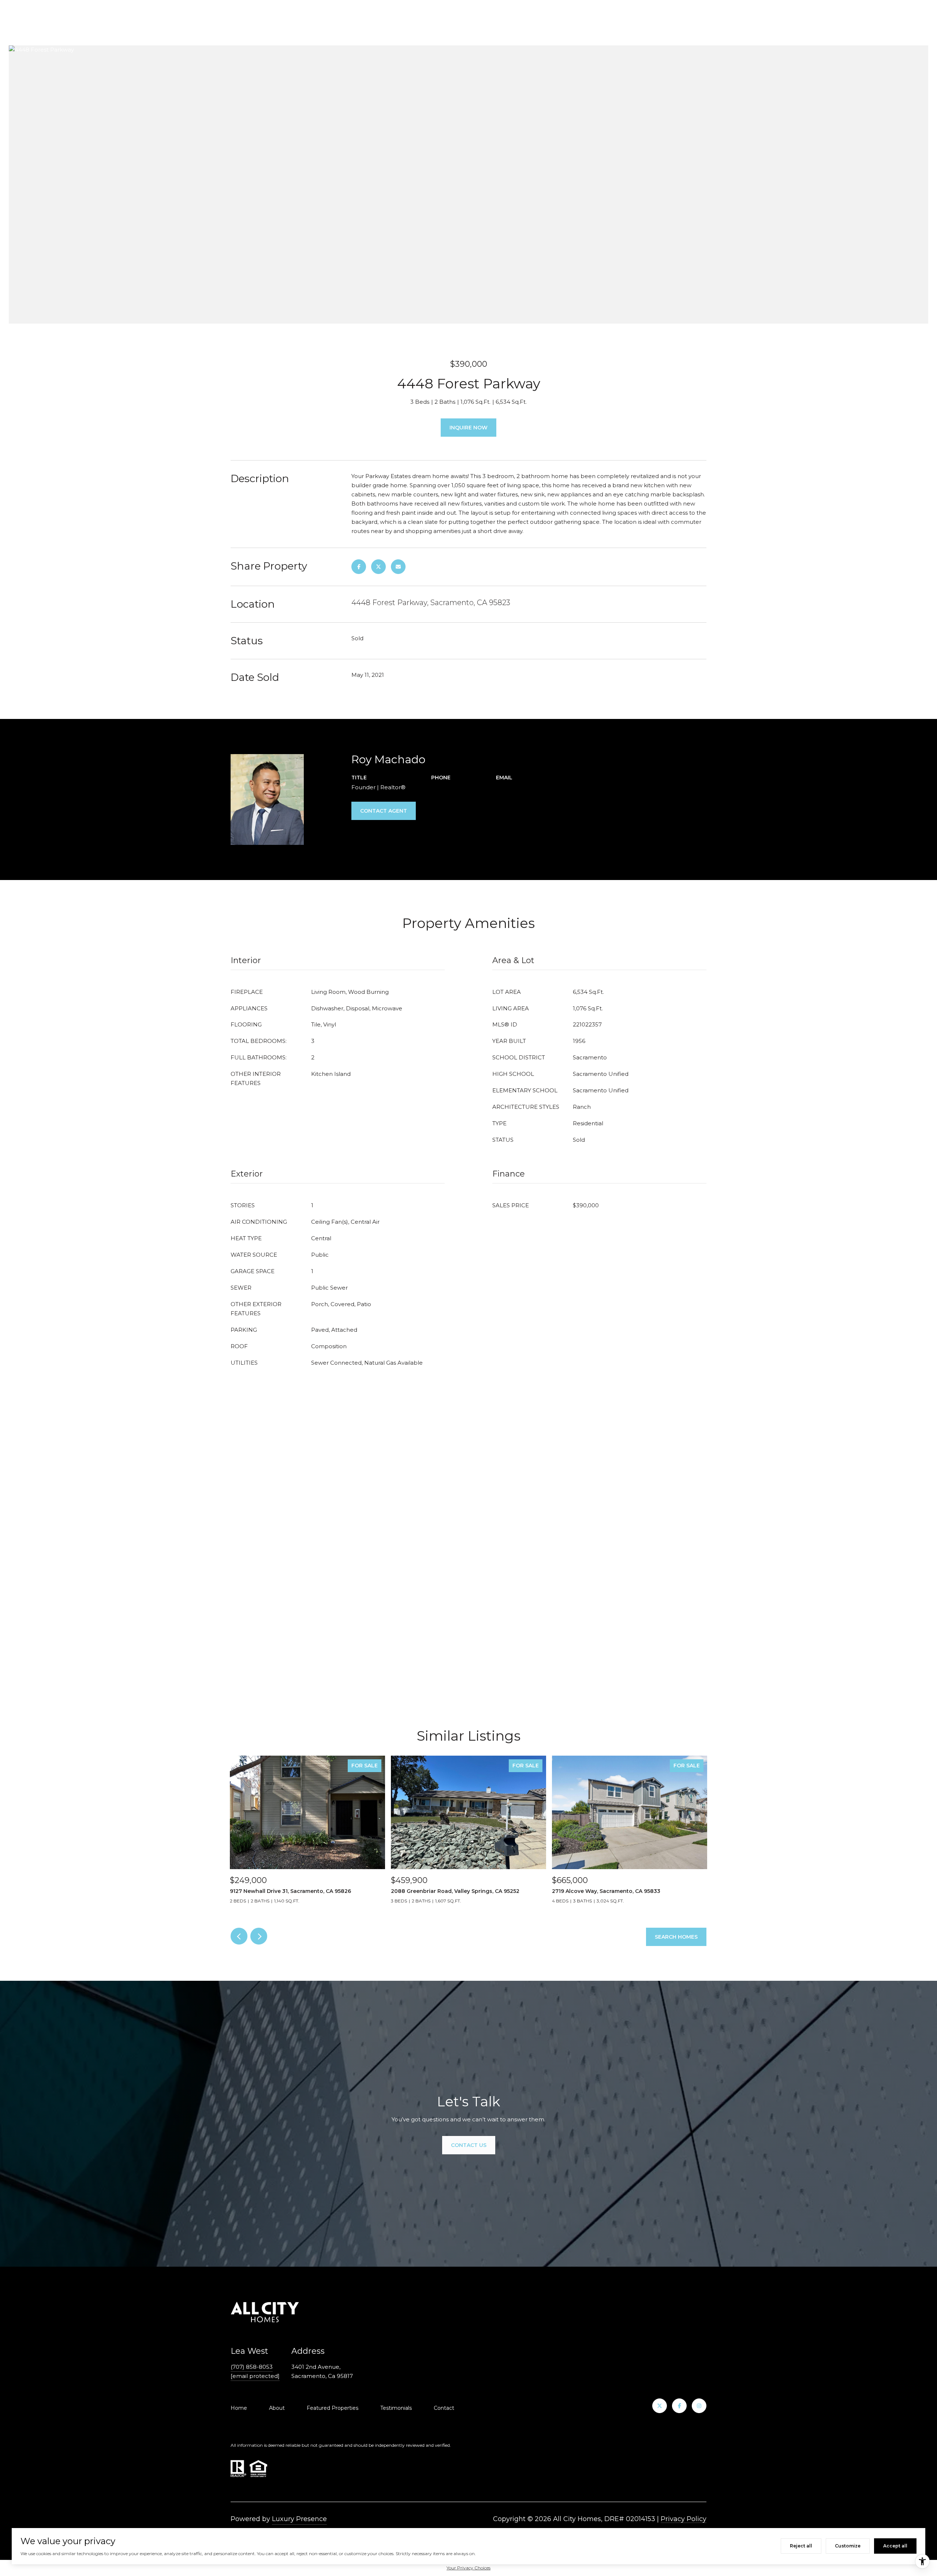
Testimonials (396, 2408)
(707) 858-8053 (252, 2367)
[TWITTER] (660, 2406)
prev (239, 1936)
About (277, 2408)
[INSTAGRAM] (699, 2406)
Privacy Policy (684, 2519)
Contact (444, 2408)
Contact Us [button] (469, 2145)
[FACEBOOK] (679, 2406)
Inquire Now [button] (468, 428)
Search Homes (676, 1937)
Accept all (895, 2546)
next (259, 1936)
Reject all (801, 2546)
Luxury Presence (299, 2519)
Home (239, 2408)
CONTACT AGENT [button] (384, 811)
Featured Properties (333, 2408)
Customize (848, 2546)
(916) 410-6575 (451, 787)
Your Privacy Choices (468, 2568)
